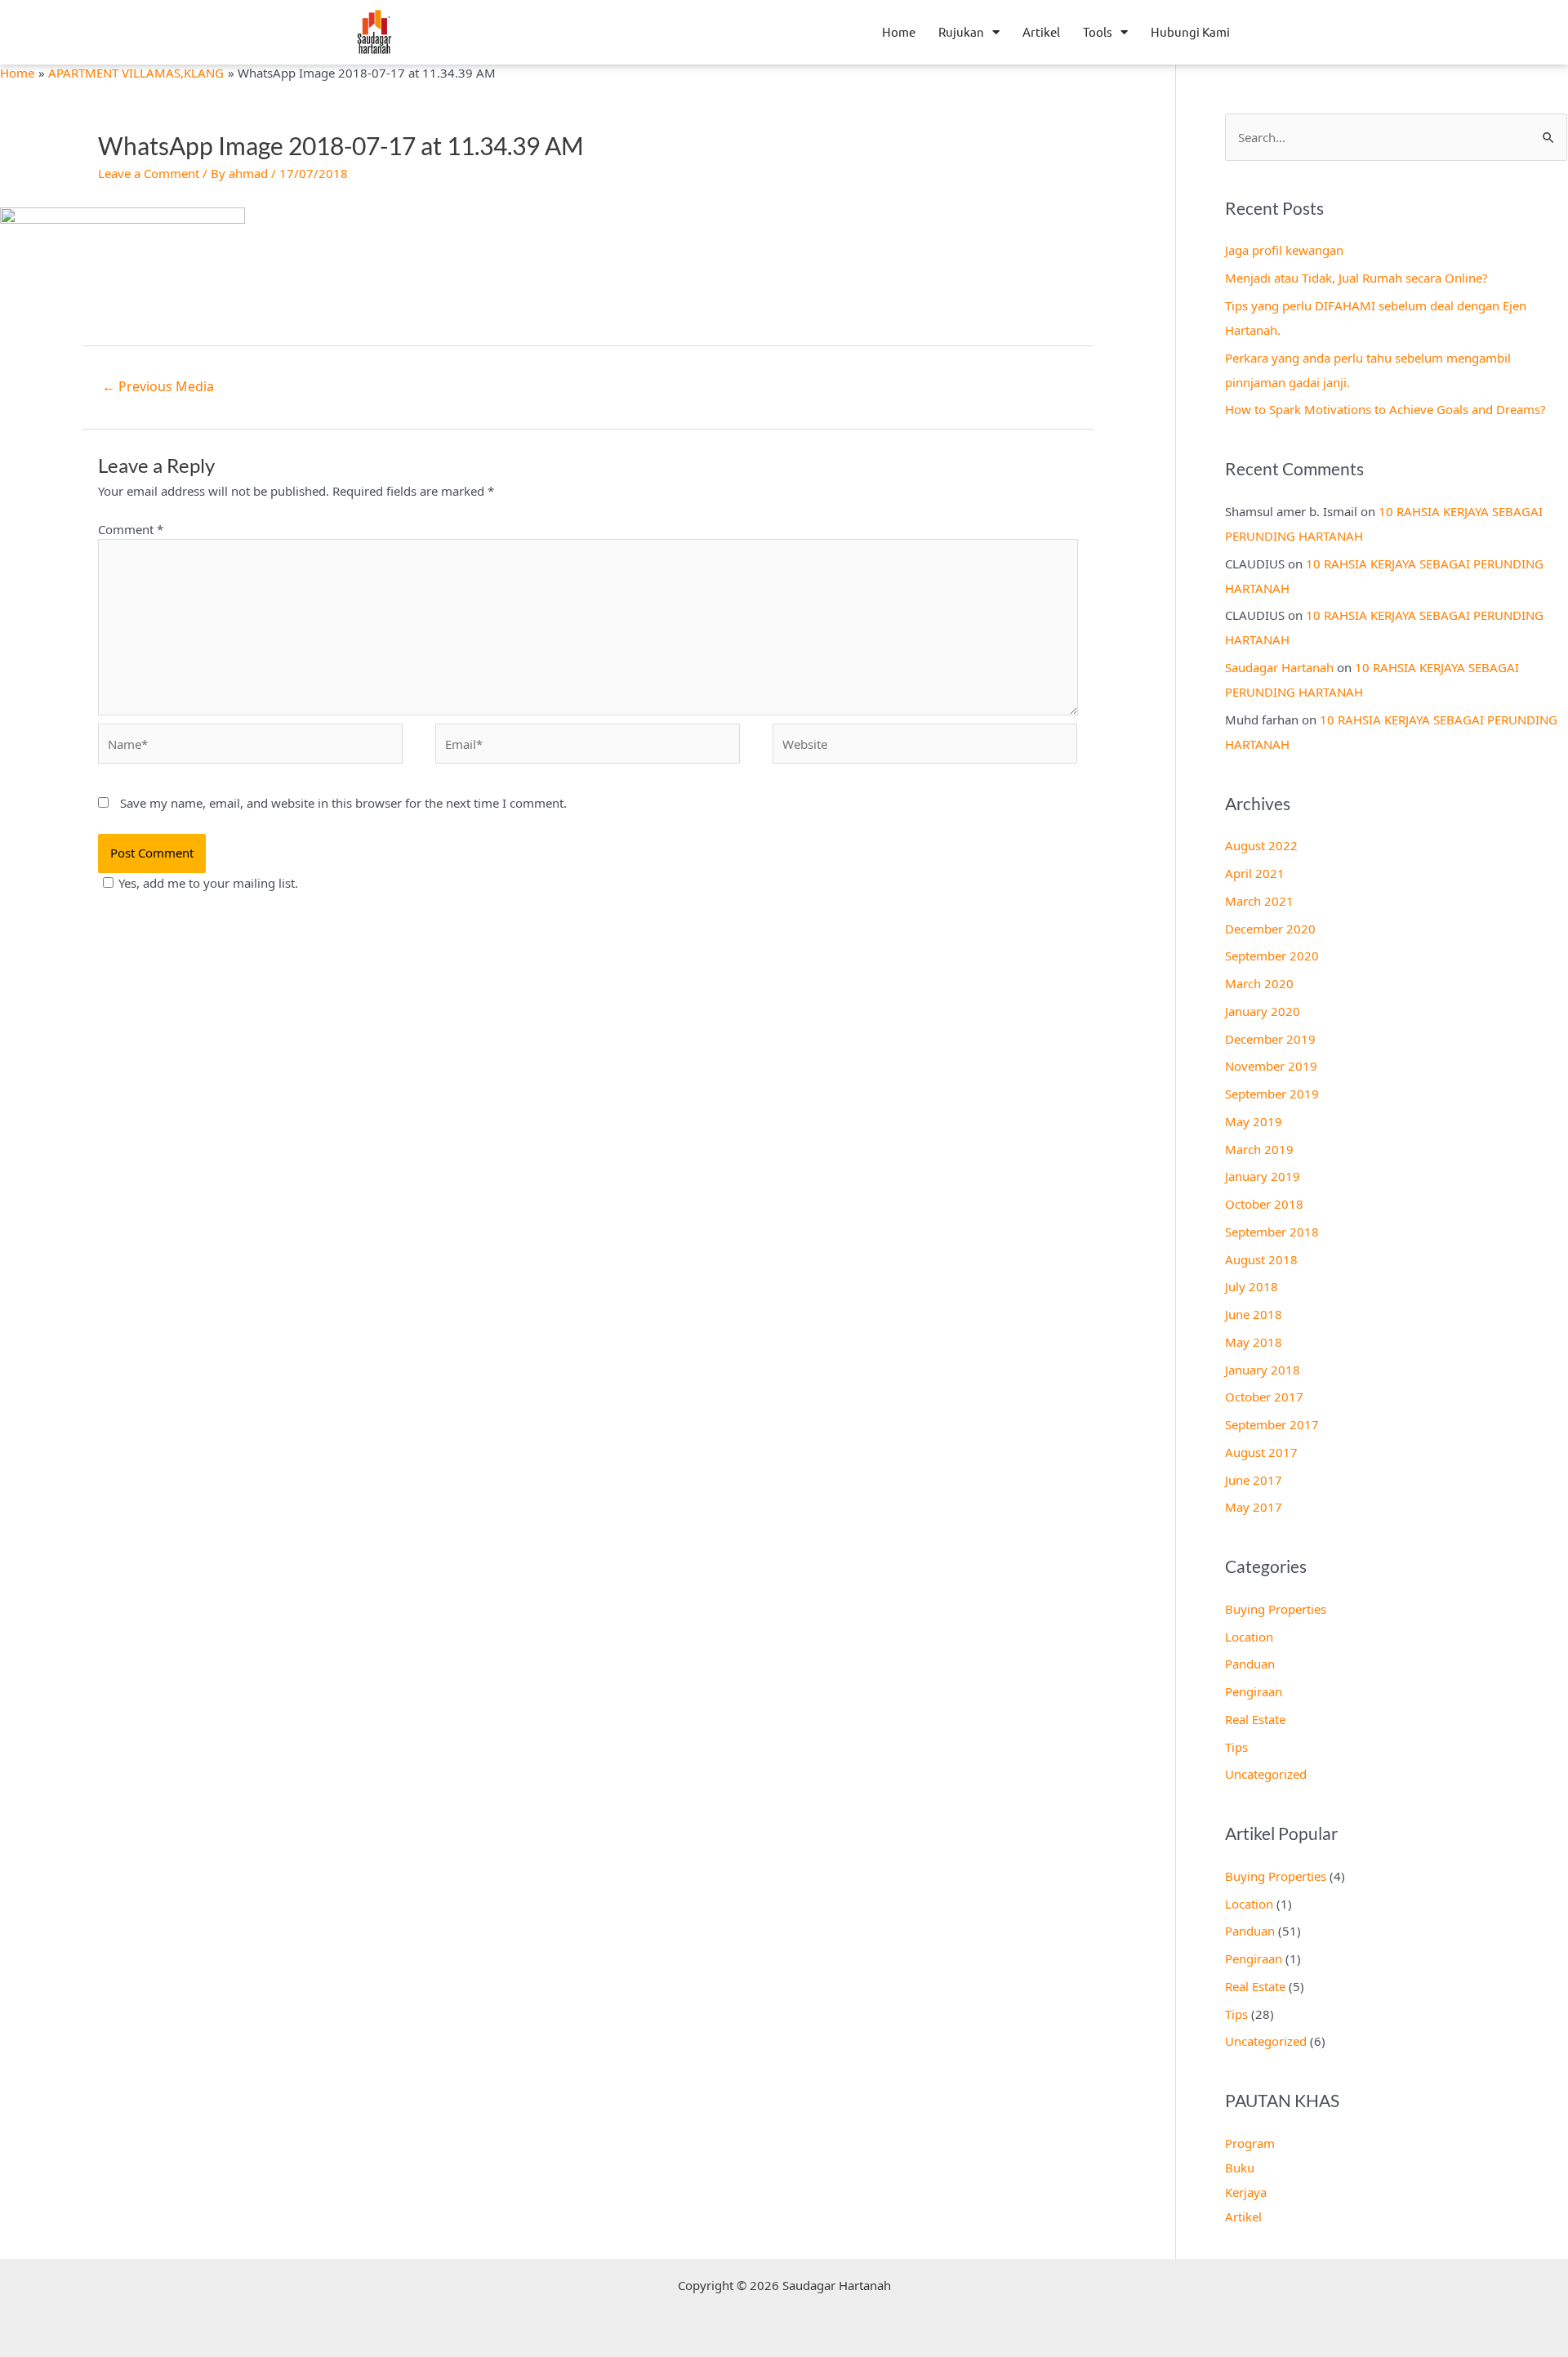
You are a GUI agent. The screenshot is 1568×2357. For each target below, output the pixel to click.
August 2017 (1261, 1452)
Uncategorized (1266, 1774)
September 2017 (1272, 1424)
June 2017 (1254, 1480)
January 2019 (1263, 1176)
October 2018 (1264, 1204)
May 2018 (1254, 1342)
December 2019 (1270, 1039)
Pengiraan (1254, 1691)
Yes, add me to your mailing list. (208, 883)
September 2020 (1272, 956)
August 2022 (1261, 845)
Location (1249, 1637)
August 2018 (1261, 1259)
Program (1250, 2143)
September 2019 (1272, 1094)
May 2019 (1254, 1121)
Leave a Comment (149, 173)
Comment (131, 529)
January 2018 (1263, 1370)
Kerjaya (1246, 2192)
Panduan (1250, 1664)
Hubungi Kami (1190, 31)
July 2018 (1252, 1286)
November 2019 (1271, 1066)
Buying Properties (1276, 1609)
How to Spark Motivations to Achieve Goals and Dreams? (1385, 409)
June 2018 (1254, 1314)
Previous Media (158, 386)
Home (899, 31)
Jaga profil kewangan (1284, 250)
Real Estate (1255, 1719)
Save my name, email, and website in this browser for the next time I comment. (343, 803)
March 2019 (1259, 1149)
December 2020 (1270, 929)
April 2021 (1255, 873)
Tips (1236, 1747)
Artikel (1041, 31)
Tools (1098, 31)
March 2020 (1259, 983)
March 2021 (1259, 901)
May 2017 (1254, 1507)
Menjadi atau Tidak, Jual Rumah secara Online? (1356, 278)
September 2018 (1272, 1232)
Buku (1240, 2168)
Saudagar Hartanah (1279, 667)
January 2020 (1263, 1011)
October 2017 (1264, 1397)
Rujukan (961, 31)
